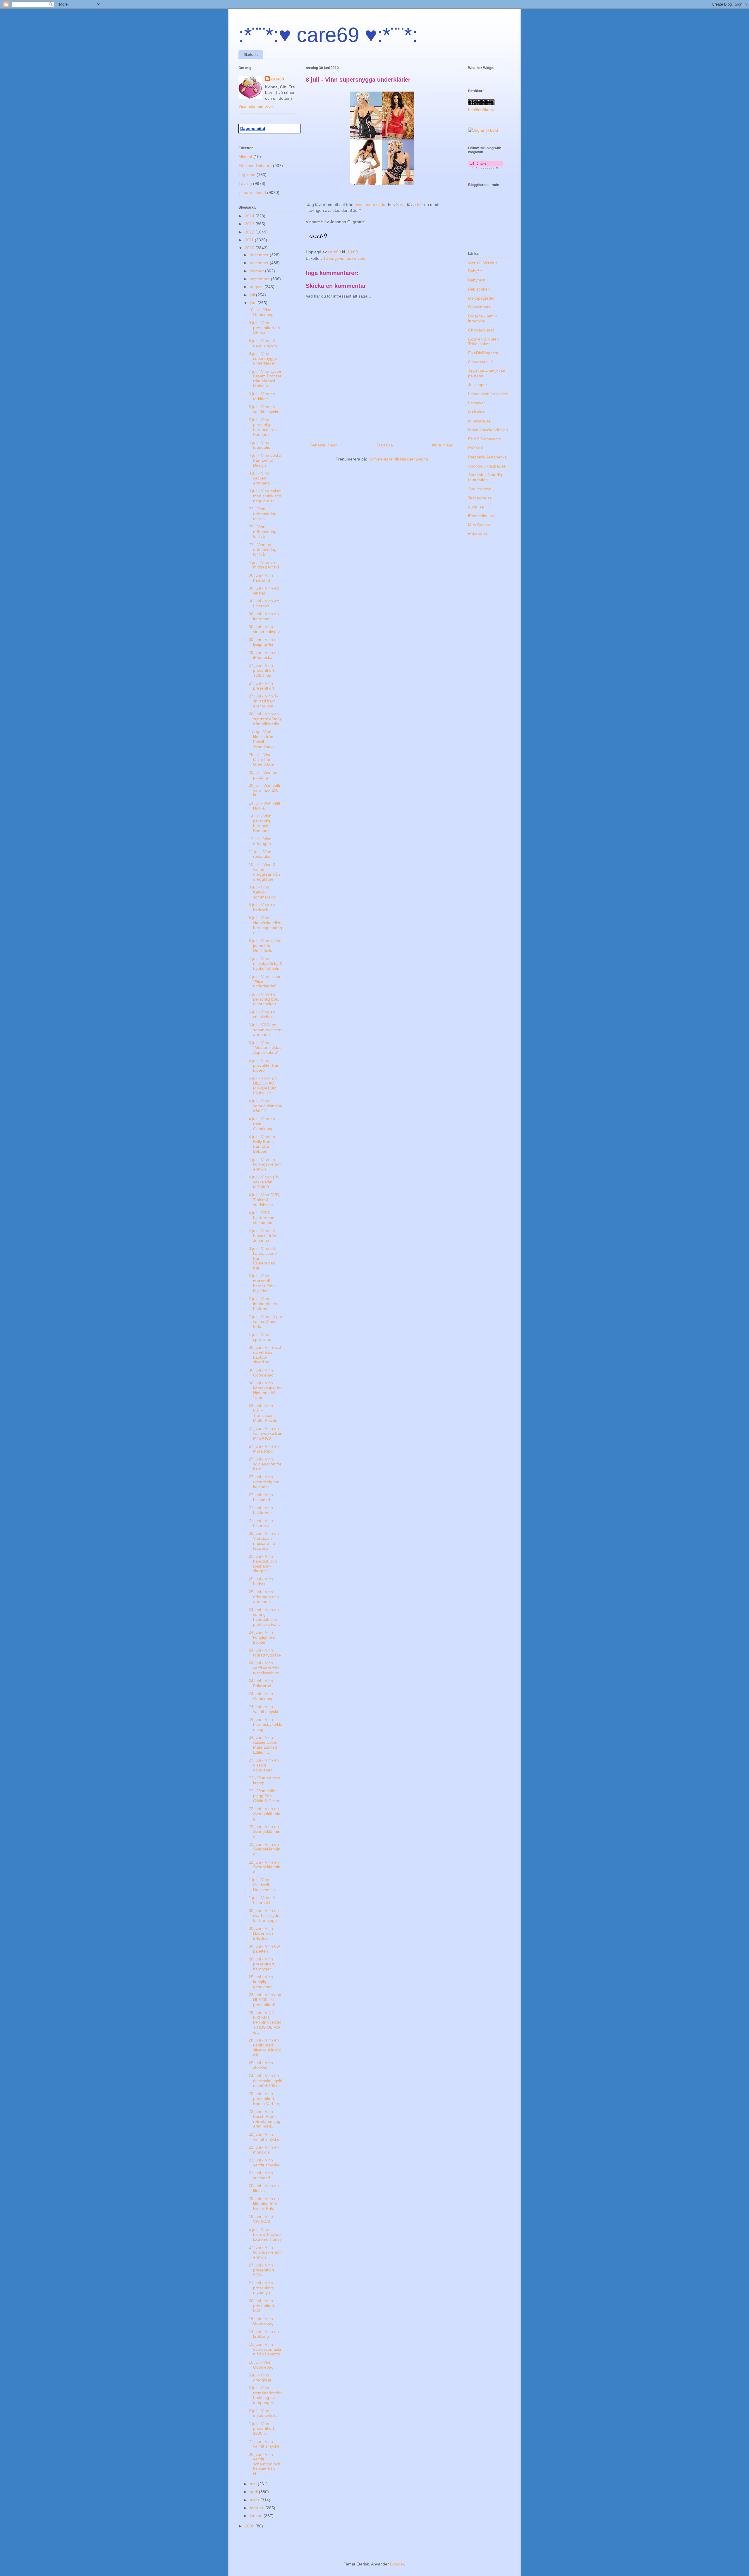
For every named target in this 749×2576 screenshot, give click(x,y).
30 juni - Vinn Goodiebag (261, 1373)
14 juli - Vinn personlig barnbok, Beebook (260, 823)
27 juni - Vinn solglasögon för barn (265, 1464)
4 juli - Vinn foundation (261, 445)
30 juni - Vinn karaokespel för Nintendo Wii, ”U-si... (265, 1390)
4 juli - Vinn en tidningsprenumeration (265, 1164)
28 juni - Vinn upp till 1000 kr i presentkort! (265, 2000)
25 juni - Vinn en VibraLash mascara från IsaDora (264, 1541)
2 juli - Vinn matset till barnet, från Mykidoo (262, 1283)
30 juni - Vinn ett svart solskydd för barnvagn (264, 1915)
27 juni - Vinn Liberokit (261, 1523)
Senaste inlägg (324, 445)
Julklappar (478, 385)
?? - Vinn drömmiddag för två (263, 514)
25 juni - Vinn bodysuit (261, 1581)
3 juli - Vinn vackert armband (259, 478)
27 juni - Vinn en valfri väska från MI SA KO (266, 1433)
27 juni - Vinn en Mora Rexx (264, 1449)
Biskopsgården (482, 298)
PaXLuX (476, 448)
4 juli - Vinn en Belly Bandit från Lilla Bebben (262, 1144)
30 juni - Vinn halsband (261, 578)
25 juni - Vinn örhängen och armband (264, 1597)
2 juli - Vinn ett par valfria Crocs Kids (266, 1321)
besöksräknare (482, 110)
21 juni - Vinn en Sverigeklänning (264, 1849)
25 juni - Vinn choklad (261, 2065)
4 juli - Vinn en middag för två (264, 565)
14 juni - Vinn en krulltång (264, 2334)
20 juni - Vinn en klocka (264, 2188)
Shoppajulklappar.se (487, 466)
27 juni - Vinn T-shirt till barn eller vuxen (263, 701)
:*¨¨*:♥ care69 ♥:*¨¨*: (328, 35)
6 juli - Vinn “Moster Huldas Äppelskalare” (265, 1048)
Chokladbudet (481, 330)
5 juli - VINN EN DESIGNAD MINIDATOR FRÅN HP (263, 1085)
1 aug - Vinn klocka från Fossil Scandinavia (262, 739)
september (260, 279)
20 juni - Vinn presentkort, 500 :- (262, 2306)
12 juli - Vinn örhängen (260, 841)
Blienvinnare (480, 307)
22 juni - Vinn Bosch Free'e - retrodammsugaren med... (264, 2119)
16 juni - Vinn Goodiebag (261, 2321)
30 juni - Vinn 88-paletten (264, 1949)
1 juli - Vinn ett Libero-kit (262, 1900)
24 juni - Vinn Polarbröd (261, 1683)
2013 (250, 224)
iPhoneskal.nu (481, 516)
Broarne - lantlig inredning (483, 318)
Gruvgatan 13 (481, 362)
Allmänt (245, 157)
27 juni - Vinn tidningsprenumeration (265, 2252)
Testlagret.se (480, 498)
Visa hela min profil (256, 106)
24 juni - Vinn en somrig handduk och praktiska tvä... (264, 1617)
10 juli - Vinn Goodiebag (261, 312)
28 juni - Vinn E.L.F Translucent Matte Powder (264, 1413)
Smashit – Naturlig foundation (485, 477)
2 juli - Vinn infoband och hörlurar (263, 1304)
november (260, 263)
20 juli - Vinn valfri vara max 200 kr (265, 790)
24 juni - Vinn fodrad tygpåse (265, 1653)
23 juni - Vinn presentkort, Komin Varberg (265, 2099)
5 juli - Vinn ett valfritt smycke (264, 409)
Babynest (477, 280)
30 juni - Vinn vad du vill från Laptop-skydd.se (265, 1355)
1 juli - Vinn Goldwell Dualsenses (262, 1885)
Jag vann (247, 175)
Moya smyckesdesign (488, 430)
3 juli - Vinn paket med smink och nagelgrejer (265, 496)
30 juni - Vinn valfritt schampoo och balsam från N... (264, 2464)
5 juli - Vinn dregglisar (260, 2377)
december (260, 255)
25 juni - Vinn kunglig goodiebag (261, 1982)
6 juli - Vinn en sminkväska (262, 1014)
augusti (257, 287)
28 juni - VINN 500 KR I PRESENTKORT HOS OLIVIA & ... (265, 2022)
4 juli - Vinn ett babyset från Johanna (262, 1235)
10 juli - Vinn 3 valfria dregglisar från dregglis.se (264, 872)
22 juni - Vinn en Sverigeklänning (264, 1814)
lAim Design (479, 525)
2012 (250, 232)
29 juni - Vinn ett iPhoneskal (264, 655)
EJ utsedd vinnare (255, 166)
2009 (250, 2526)
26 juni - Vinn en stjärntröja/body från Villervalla (265, 719)
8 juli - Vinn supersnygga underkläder (263, 358)
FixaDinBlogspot (483, 353)
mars (255, 2500)
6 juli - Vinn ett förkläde (262, 396)
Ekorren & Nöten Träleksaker (483, 342)
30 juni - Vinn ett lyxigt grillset (264, 642)
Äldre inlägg (443, 445)
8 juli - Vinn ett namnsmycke (263, 343)
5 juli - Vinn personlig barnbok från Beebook (263, 427)
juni (254, 303)
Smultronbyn (480, 489)
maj (254, 2484)
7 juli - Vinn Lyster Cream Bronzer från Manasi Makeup (265, 379)
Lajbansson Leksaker (488, 394)
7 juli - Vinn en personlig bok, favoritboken (264, 999)
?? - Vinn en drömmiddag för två (263, 549)
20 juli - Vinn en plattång (263, 775)
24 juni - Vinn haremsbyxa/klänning (266, 1724)
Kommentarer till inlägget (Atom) (398, 459)
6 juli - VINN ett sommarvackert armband (265, 1030)
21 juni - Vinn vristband (261, 2175)
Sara (400, 205)
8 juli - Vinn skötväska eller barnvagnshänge (265, 925)
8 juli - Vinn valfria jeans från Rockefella (265, 946)
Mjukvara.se (479, 421)
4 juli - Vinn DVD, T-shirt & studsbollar (264, 1200)
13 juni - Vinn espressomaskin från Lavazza (265, 2349)
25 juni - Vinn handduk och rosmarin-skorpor (263, 1563)
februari (258, 2508)
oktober (257, 271)
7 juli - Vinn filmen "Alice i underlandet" (265, 981)
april (254, 2492)
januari (257, 2516)
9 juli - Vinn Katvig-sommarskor (262, 892)
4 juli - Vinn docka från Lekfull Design (265, 460)
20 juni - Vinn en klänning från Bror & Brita (264, 2204)
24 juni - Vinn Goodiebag (261, 1696)
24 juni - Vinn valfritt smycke (264, 1709)
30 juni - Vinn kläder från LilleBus (261, 1933)
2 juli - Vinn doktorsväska (263, 2413)
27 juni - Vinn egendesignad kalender (264, 1482)
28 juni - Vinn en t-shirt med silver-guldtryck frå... (265, 2047)
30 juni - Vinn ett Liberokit (264, 603)
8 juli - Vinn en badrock (262, 907)
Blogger (397, 2564)
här (421, 205)
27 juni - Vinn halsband (261, 1497)
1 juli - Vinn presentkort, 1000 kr (262, 2429)
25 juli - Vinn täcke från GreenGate (261, 759)
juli (253, 295)
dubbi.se (476, 507)
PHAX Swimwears (485, 439)
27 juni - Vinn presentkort (261, 686)
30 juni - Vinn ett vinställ (264, 591)
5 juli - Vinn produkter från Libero (264, 1065)
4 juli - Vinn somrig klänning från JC (266, 1106)
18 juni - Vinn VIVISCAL (261, 2219)
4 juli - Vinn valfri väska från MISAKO (264, 1182)
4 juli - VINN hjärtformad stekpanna (262, 1218)
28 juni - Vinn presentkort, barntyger (262, 1964)
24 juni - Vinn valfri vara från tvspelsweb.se (264, 1668)
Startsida (251, 55)
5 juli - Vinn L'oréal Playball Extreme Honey (265, 2234)
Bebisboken (479, 289)
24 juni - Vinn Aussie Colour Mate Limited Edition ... (264, 1745)
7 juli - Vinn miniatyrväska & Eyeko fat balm (266, 963)
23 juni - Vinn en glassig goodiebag (264, 1765)
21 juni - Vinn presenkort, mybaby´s (261, 2288)
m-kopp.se (478, 534)
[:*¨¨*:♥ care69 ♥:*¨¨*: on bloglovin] (486, 167)
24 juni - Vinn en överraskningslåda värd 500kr (266, 2081)
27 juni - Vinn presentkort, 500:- (262, 2270)
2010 (250, 248)
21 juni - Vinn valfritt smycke (264, 2137)
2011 (250, 240)
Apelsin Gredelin (483, 262)
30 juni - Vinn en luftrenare (264, 616)
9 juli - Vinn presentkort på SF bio (264, 328)
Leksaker (477, 403)
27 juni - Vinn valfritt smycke (264, 2444)
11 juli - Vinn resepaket (260, 854)
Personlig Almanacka (487, 457)
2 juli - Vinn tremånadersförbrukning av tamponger (265, 2395)
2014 (250, 216)
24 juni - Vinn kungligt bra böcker (262, 1637)
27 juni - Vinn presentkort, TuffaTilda (262, 670)
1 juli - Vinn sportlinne (260, 1337)
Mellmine (476, 412)
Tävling (330, 258)
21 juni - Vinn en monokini (264, 2150)
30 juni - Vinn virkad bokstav (264, 629)
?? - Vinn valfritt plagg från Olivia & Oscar (264, 1796)
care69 (278, 79)
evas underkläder (371, 205)
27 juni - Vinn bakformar (261, 1510)
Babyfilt (475, 271)
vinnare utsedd (353, 258)
